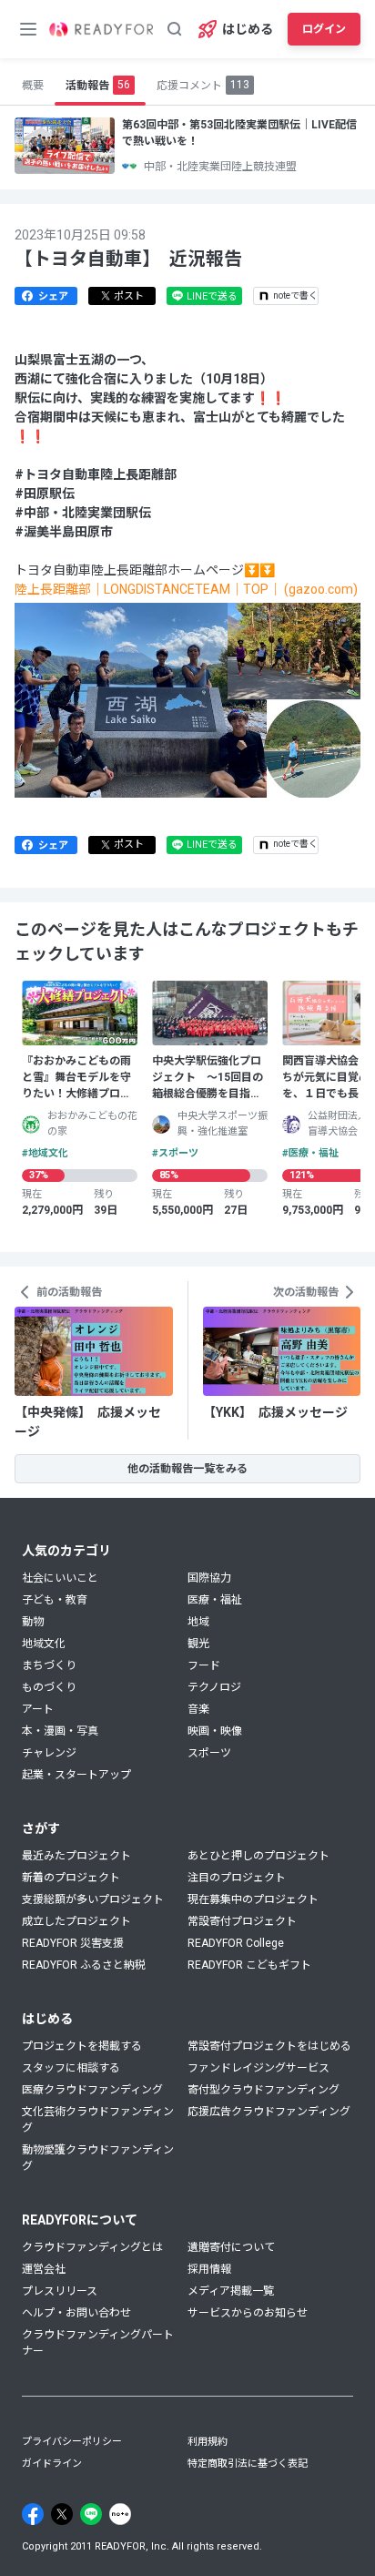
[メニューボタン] (28, 29)
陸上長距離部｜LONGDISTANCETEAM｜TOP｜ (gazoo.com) (186, 589)
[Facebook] (33, 2514)
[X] (62, 2514)
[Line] (91, 2514)
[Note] (120, 2514)
